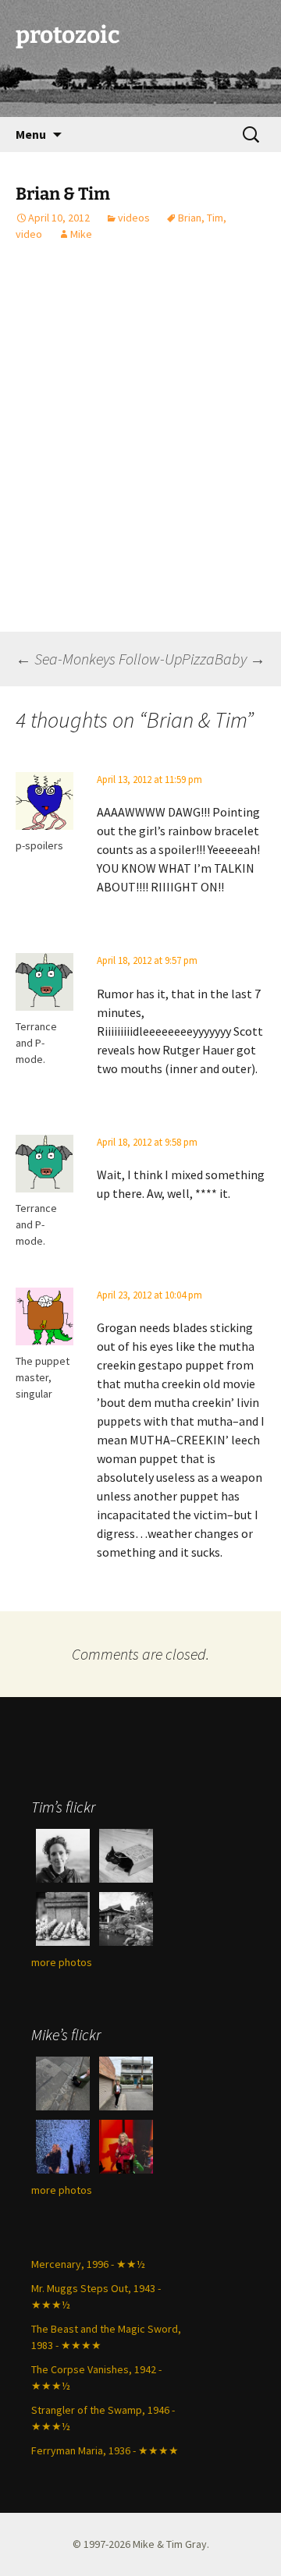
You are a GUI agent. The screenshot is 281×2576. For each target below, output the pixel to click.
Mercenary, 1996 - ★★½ (88, 2264)
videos (134, 218)
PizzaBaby (224, 659)
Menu (31, 134)
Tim (215, 218)
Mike (81, 234)
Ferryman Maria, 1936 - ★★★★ (105, 2450)
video (29, 234)
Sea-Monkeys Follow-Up (99, 659)
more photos (62, 1962)
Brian (190, 218)
